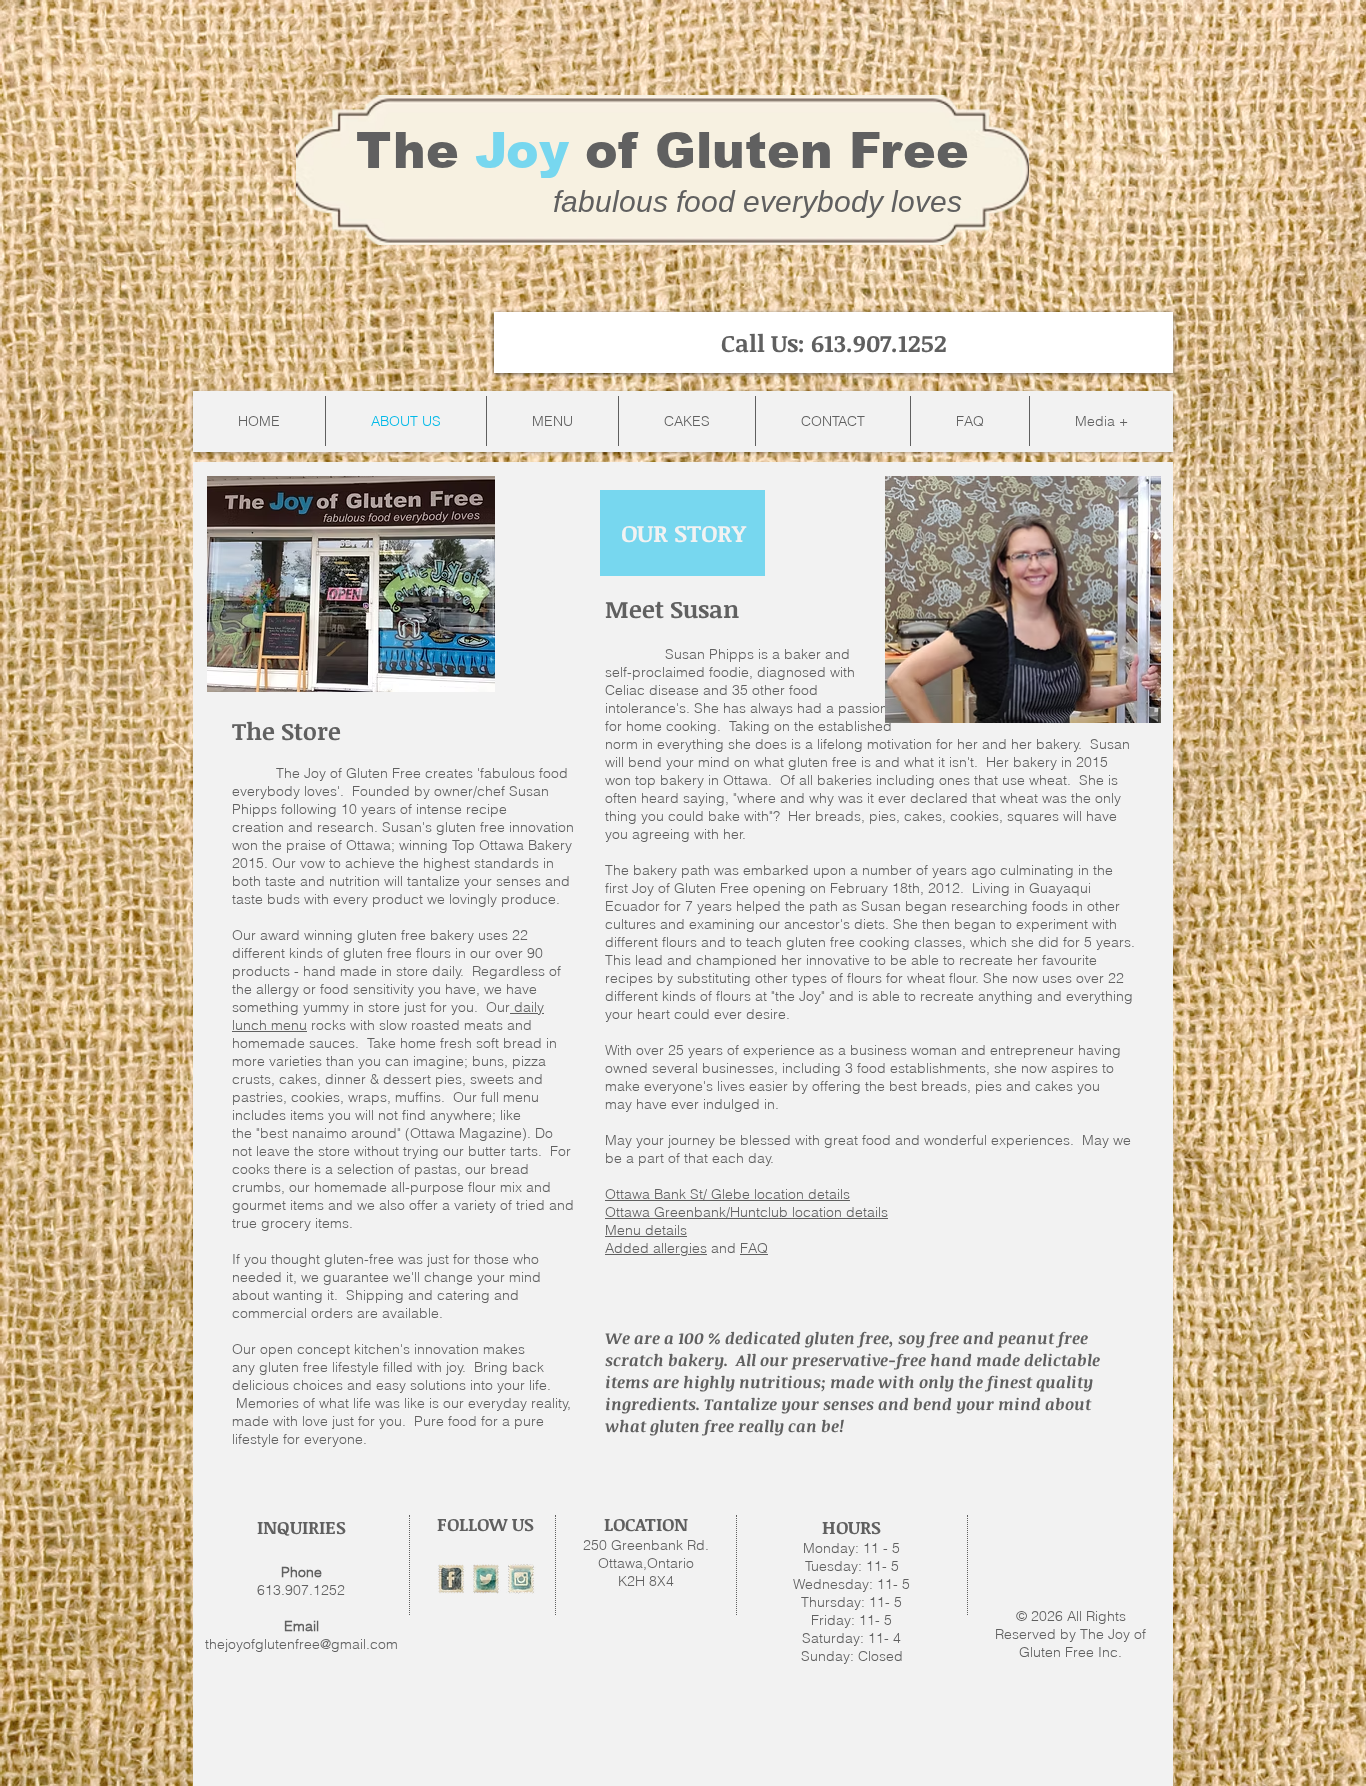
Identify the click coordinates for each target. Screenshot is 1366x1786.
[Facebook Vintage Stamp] (451, 1579)
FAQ (754, 1248)
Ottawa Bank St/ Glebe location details (727, 1194)
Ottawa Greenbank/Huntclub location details (746, 1212)
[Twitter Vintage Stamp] (486, 1579)
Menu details (646, 1230)
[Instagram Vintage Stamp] (521, 1579)
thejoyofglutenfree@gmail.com (301, 1644)
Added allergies (656, 1248)
